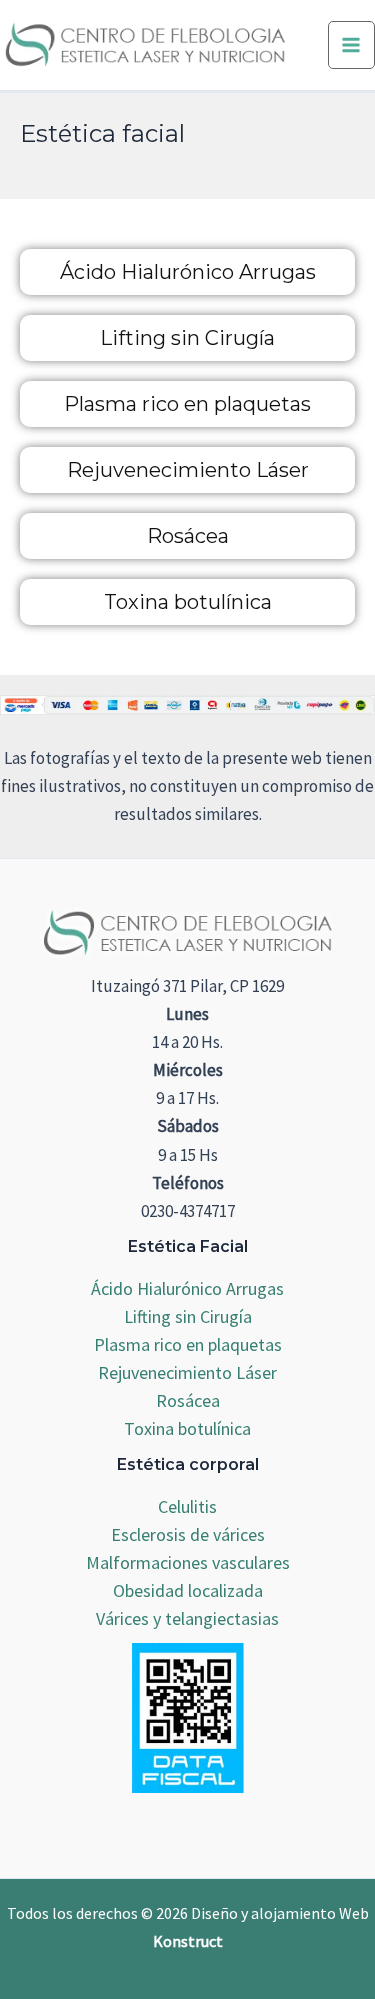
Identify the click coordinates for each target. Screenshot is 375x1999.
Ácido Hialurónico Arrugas (188, 272)
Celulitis (187, 1506)
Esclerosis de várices (188, 1534)
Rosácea (188, 536)
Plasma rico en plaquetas (187, 404)
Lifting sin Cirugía (187, 338)
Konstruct (188, 1941)
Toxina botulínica (188, 602)
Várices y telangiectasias (187, 1618)
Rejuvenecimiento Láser (188, 470)
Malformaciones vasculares (188, 1562)
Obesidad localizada (188, 1590)
